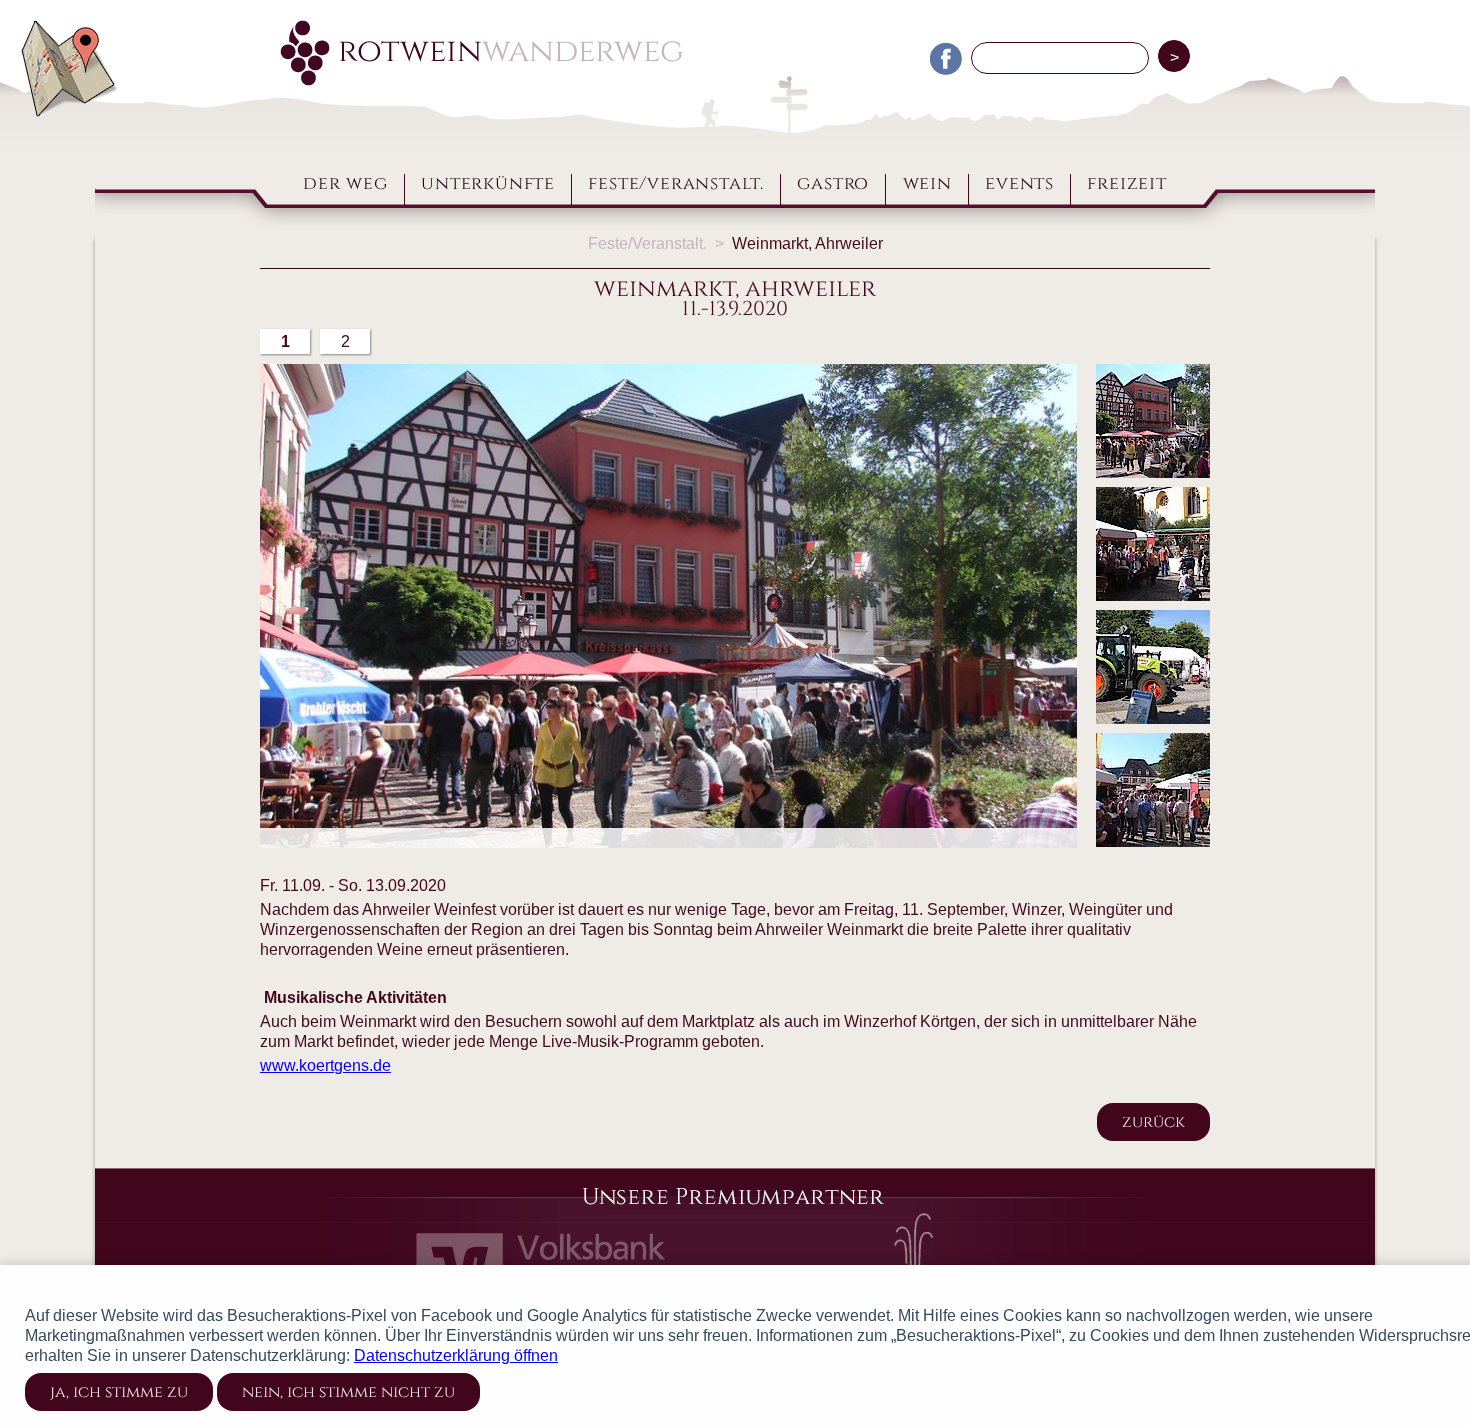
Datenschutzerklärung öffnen (456, 1355)
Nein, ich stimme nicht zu (348, 1392)
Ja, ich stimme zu (119, 1392)
